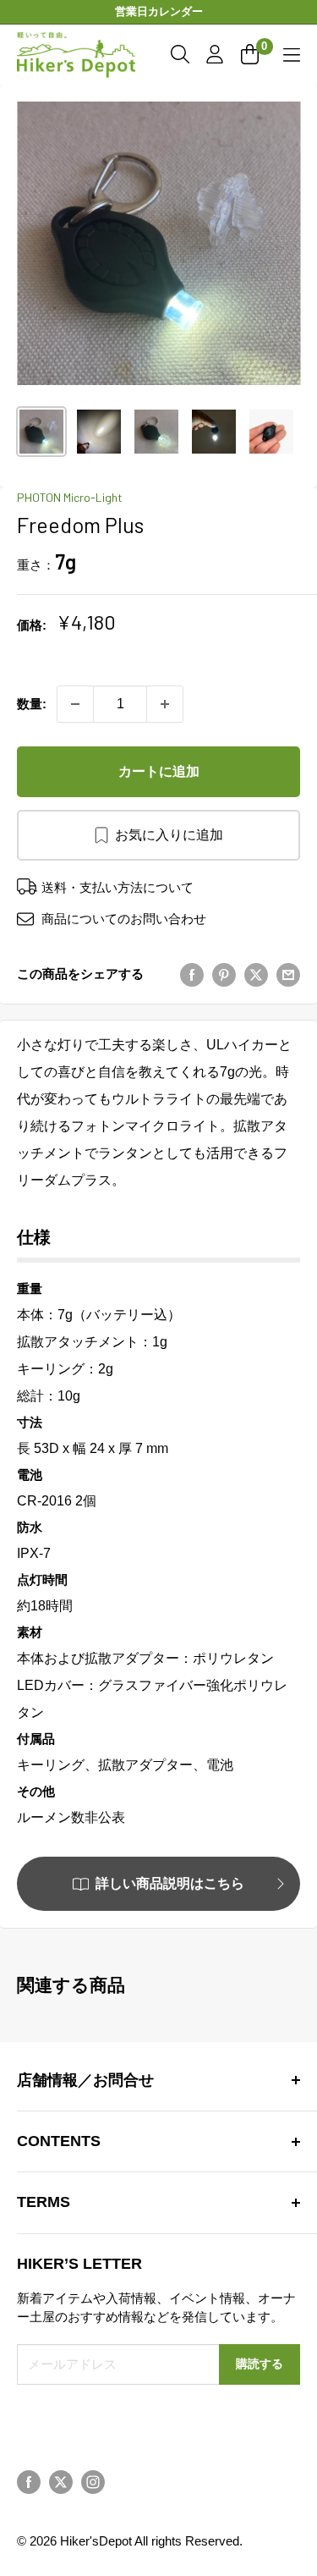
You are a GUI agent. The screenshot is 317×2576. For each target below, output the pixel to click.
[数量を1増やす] (165, 704)
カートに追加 (159, 771)
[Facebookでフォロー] (29, 2482)
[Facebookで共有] (192, 975)
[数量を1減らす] (75, 704)
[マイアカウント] (215, 54)
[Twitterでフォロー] (61, 2482)
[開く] (180, 54)
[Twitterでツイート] (256, 975)
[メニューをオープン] (292, 55)
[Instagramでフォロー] (93, 2482)
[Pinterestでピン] (224, 975)
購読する (260, 2364)
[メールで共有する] (288, 975)
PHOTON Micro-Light (70, 497)
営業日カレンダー (159, 11)
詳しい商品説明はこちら (170, 1883)
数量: (32, 704)
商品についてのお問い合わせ (124, 919)
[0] (251, 54)
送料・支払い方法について (118, 887)
